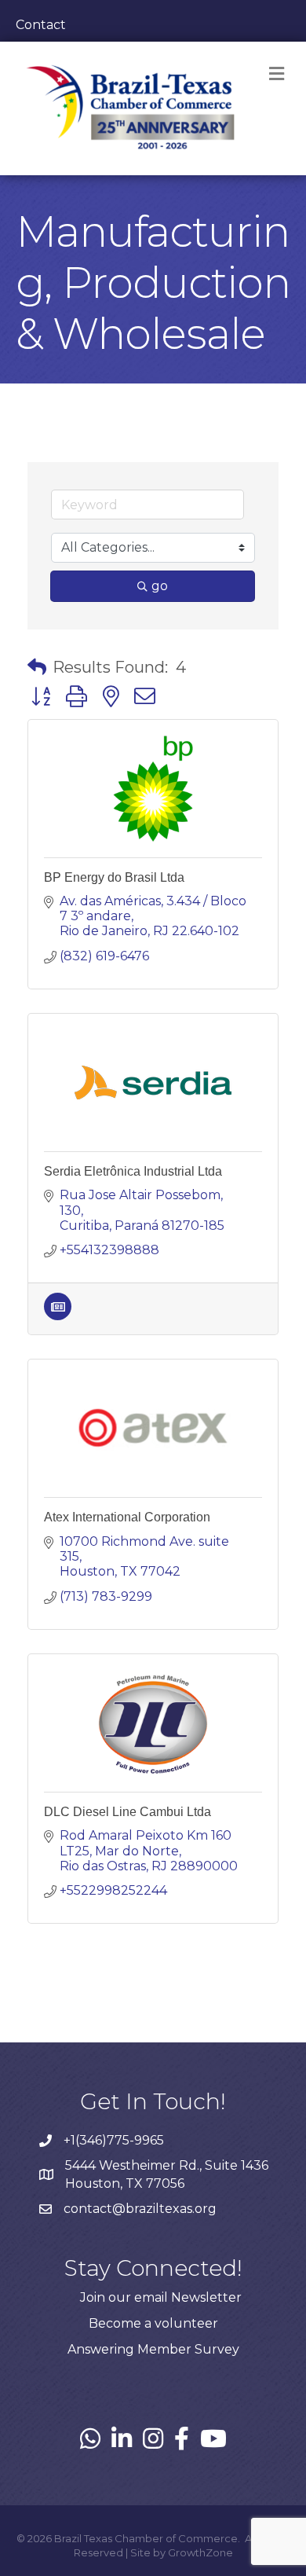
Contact (41, 25)
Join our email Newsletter (161, 2297)
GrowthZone (200, 2552)
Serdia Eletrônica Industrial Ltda (133, 1171)
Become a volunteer (153, 2323)
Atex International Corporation (127, 1517)
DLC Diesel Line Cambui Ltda (127, 1812)
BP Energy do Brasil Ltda (114, 877)
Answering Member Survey (153, 2349)
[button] (37, 667)
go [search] (160, 586)
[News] (58, 1316)
